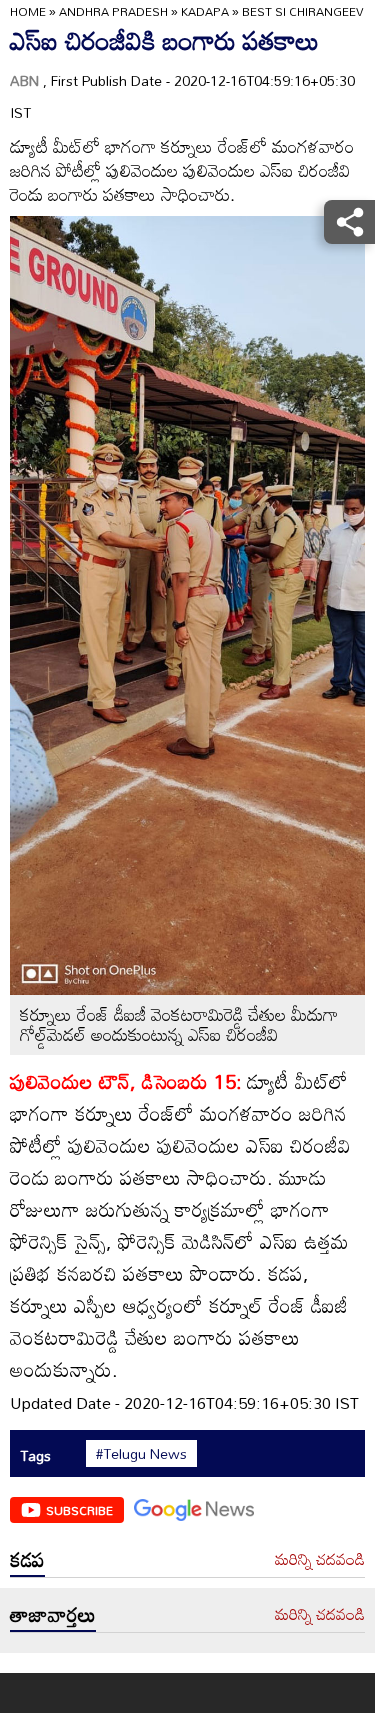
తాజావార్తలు (53, 1614)
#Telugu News (141, 1454)
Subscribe (79, 1510)
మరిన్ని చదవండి (320, 1560)
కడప (27, 1559)
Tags (35, 1455)
